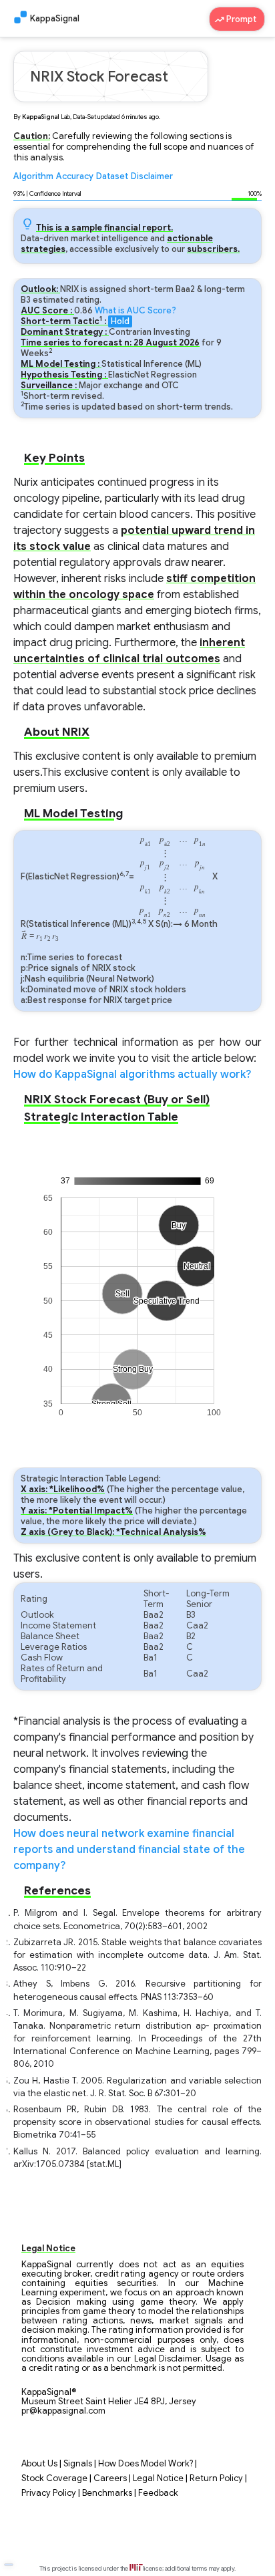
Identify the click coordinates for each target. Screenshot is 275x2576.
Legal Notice (158, 2478)
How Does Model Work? (146, 2464)
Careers (110, 2478)
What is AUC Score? (135, 311)
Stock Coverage (54, 2478)
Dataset (112, 176)
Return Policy (216, 2478)
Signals (78, 2464)
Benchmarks (107, 2493)
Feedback (158, 2493)
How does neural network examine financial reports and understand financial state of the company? (129, 1850)
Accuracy (75, 176)
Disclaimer (152, 176)
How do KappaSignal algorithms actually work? (132, 1075)
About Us (39, 2464)
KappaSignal (55, 19)
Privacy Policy (49, 2493)
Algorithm (33, 176)
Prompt (242, 19)
